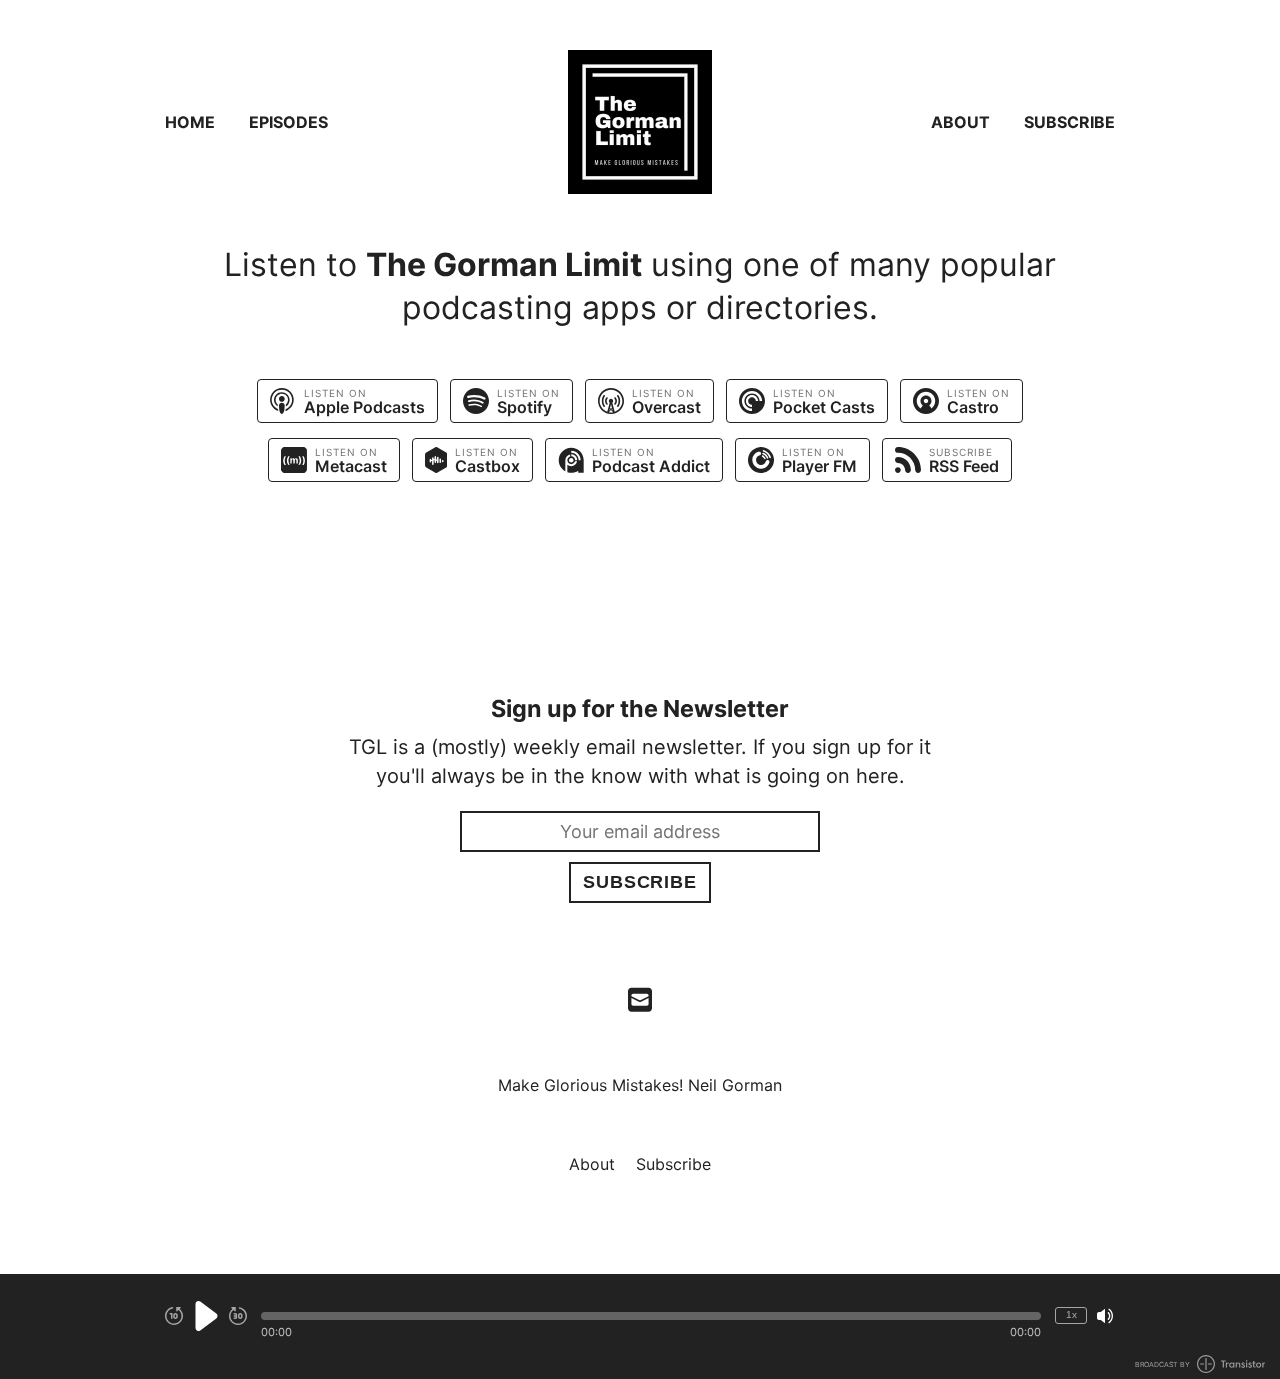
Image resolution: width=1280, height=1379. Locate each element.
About (960, 122)
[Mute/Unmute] (1105, 1316)
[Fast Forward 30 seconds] (238, 1316)
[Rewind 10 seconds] (174, 1316)
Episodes (288, 122)
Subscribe (1069, 122)
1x (1071, 1314)
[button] (651, 1316)
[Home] (640, 122)
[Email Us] (640, 998)
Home (190, 122)
